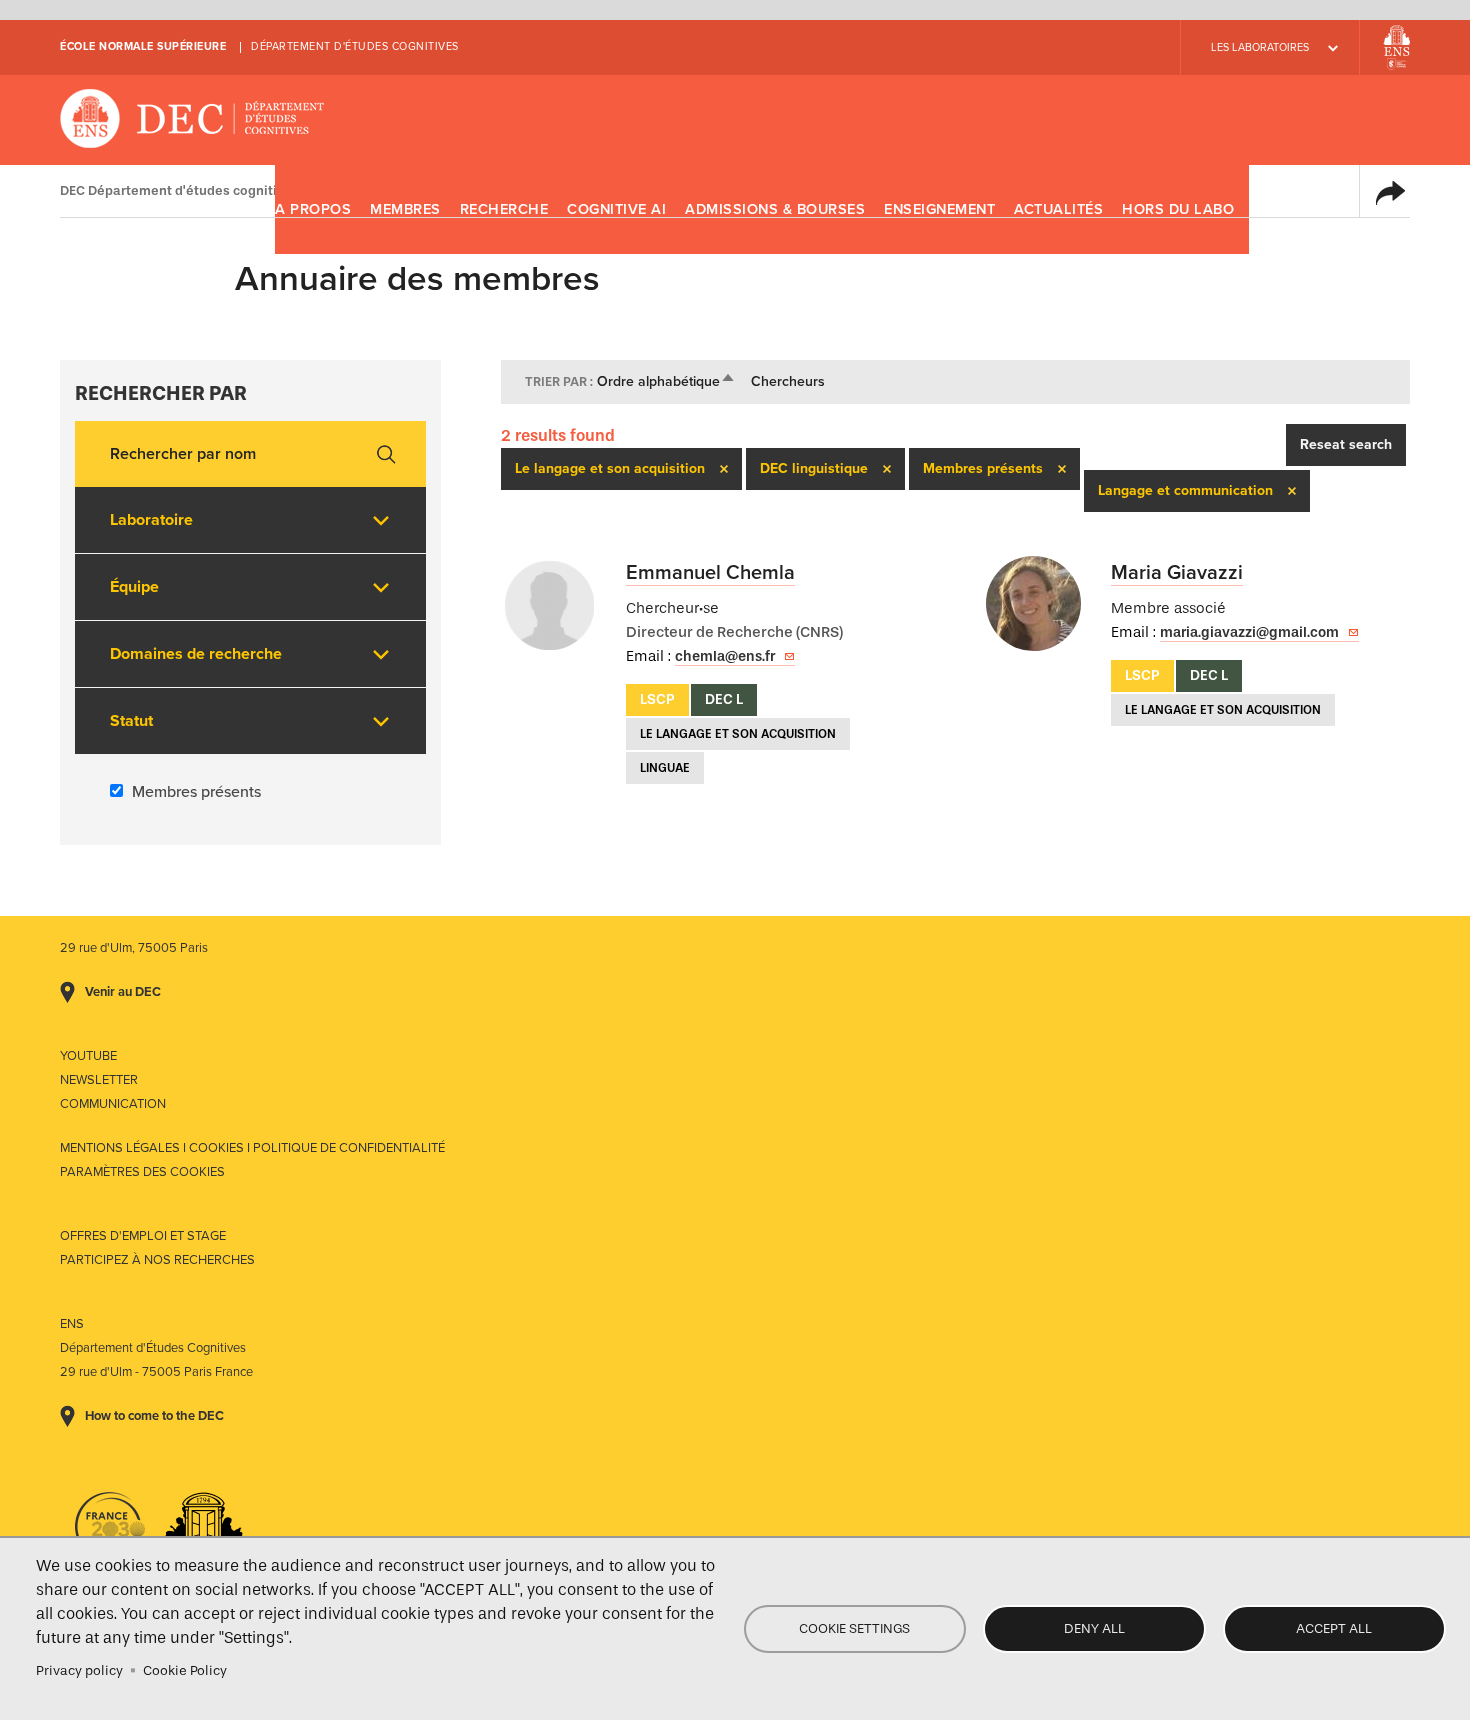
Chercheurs (788, 381)
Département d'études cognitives (355, 46)
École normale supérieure (143, 46)
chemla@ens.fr (725, 656)
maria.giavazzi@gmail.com (1249, 632)
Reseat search (1346, 444)
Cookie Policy (185, 1670)
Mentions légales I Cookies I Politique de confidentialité (252, 1148)
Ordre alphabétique (666, 381)
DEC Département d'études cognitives (192, 120)
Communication (113, 1104)
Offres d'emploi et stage (143, 1236)
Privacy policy (79, 1670)
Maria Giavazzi (1177, 573)
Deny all (1094, 1628)
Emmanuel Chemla (710, 573)
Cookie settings (854, 1628)
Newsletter (99, 1080)
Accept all (1334, 1628)
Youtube (88, 1056)
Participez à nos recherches (157, 1260)
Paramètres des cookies (142, 1172)
